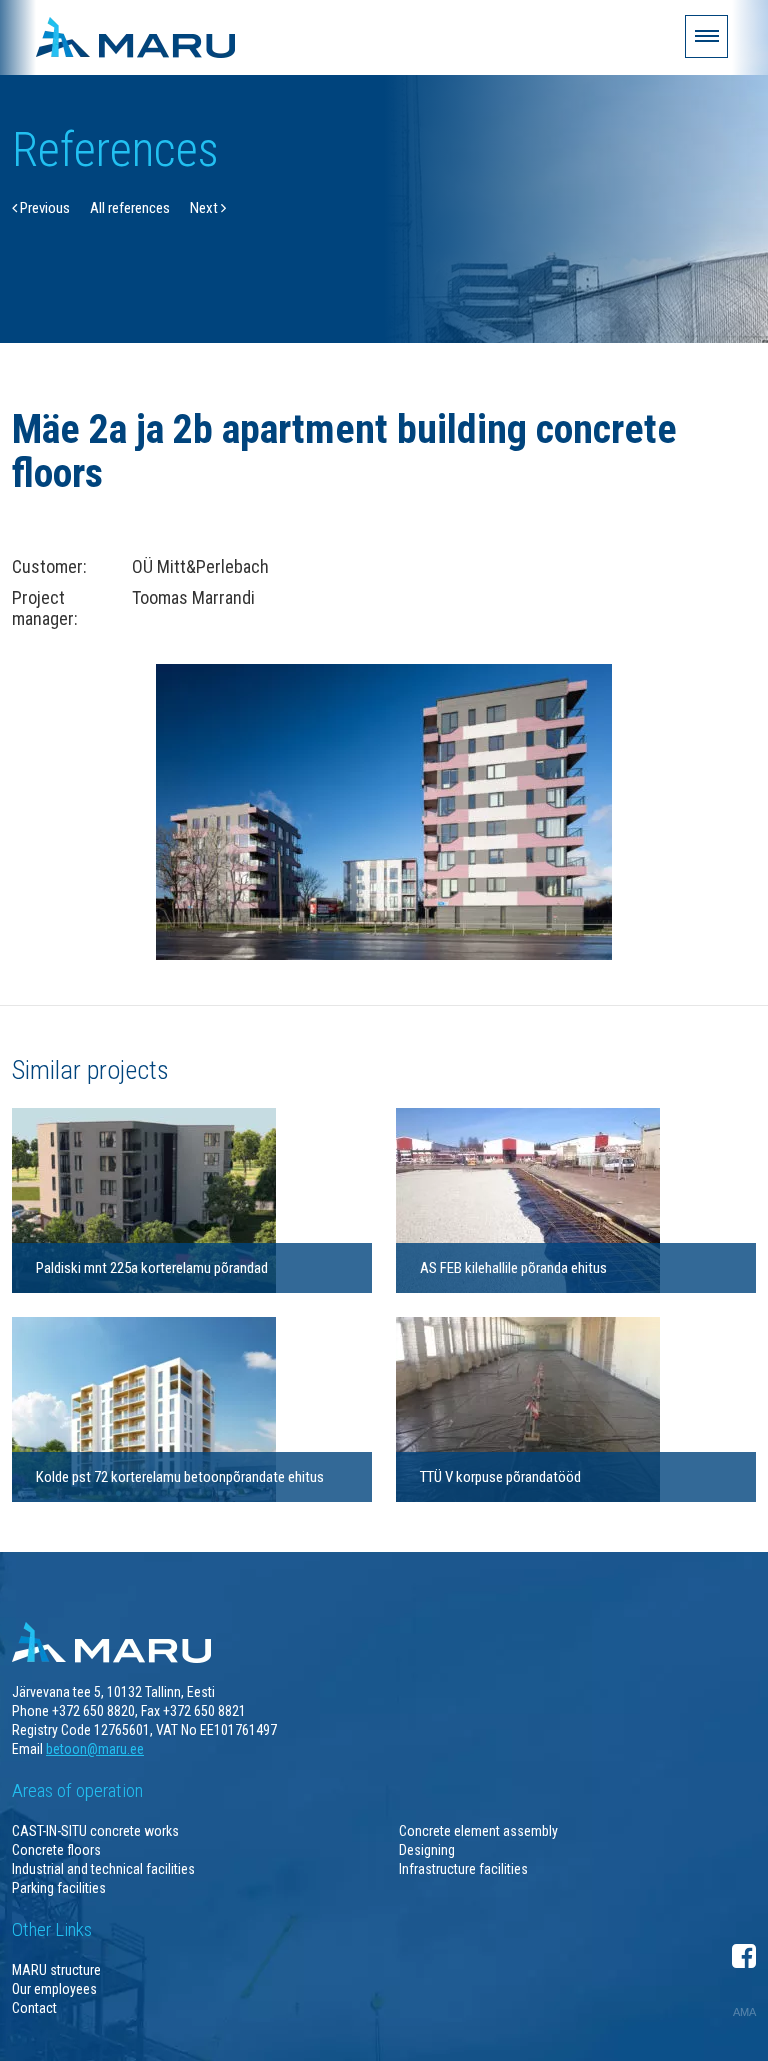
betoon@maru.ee (95, 1749)
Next (205, 208)
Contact (34, 2008)
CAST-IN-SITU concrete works (95, 1831)
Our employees (54, 1989)
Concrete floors (56, 1850)
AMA (744, 2012)
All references (130, 208)
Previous (43, 208)
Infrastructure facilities (463, 1869)
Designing (427, 1850)
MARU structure (56, 1970)
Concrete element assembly (478, 1831)
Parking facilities (59, 1888)
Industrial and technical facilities (103, 1869)
